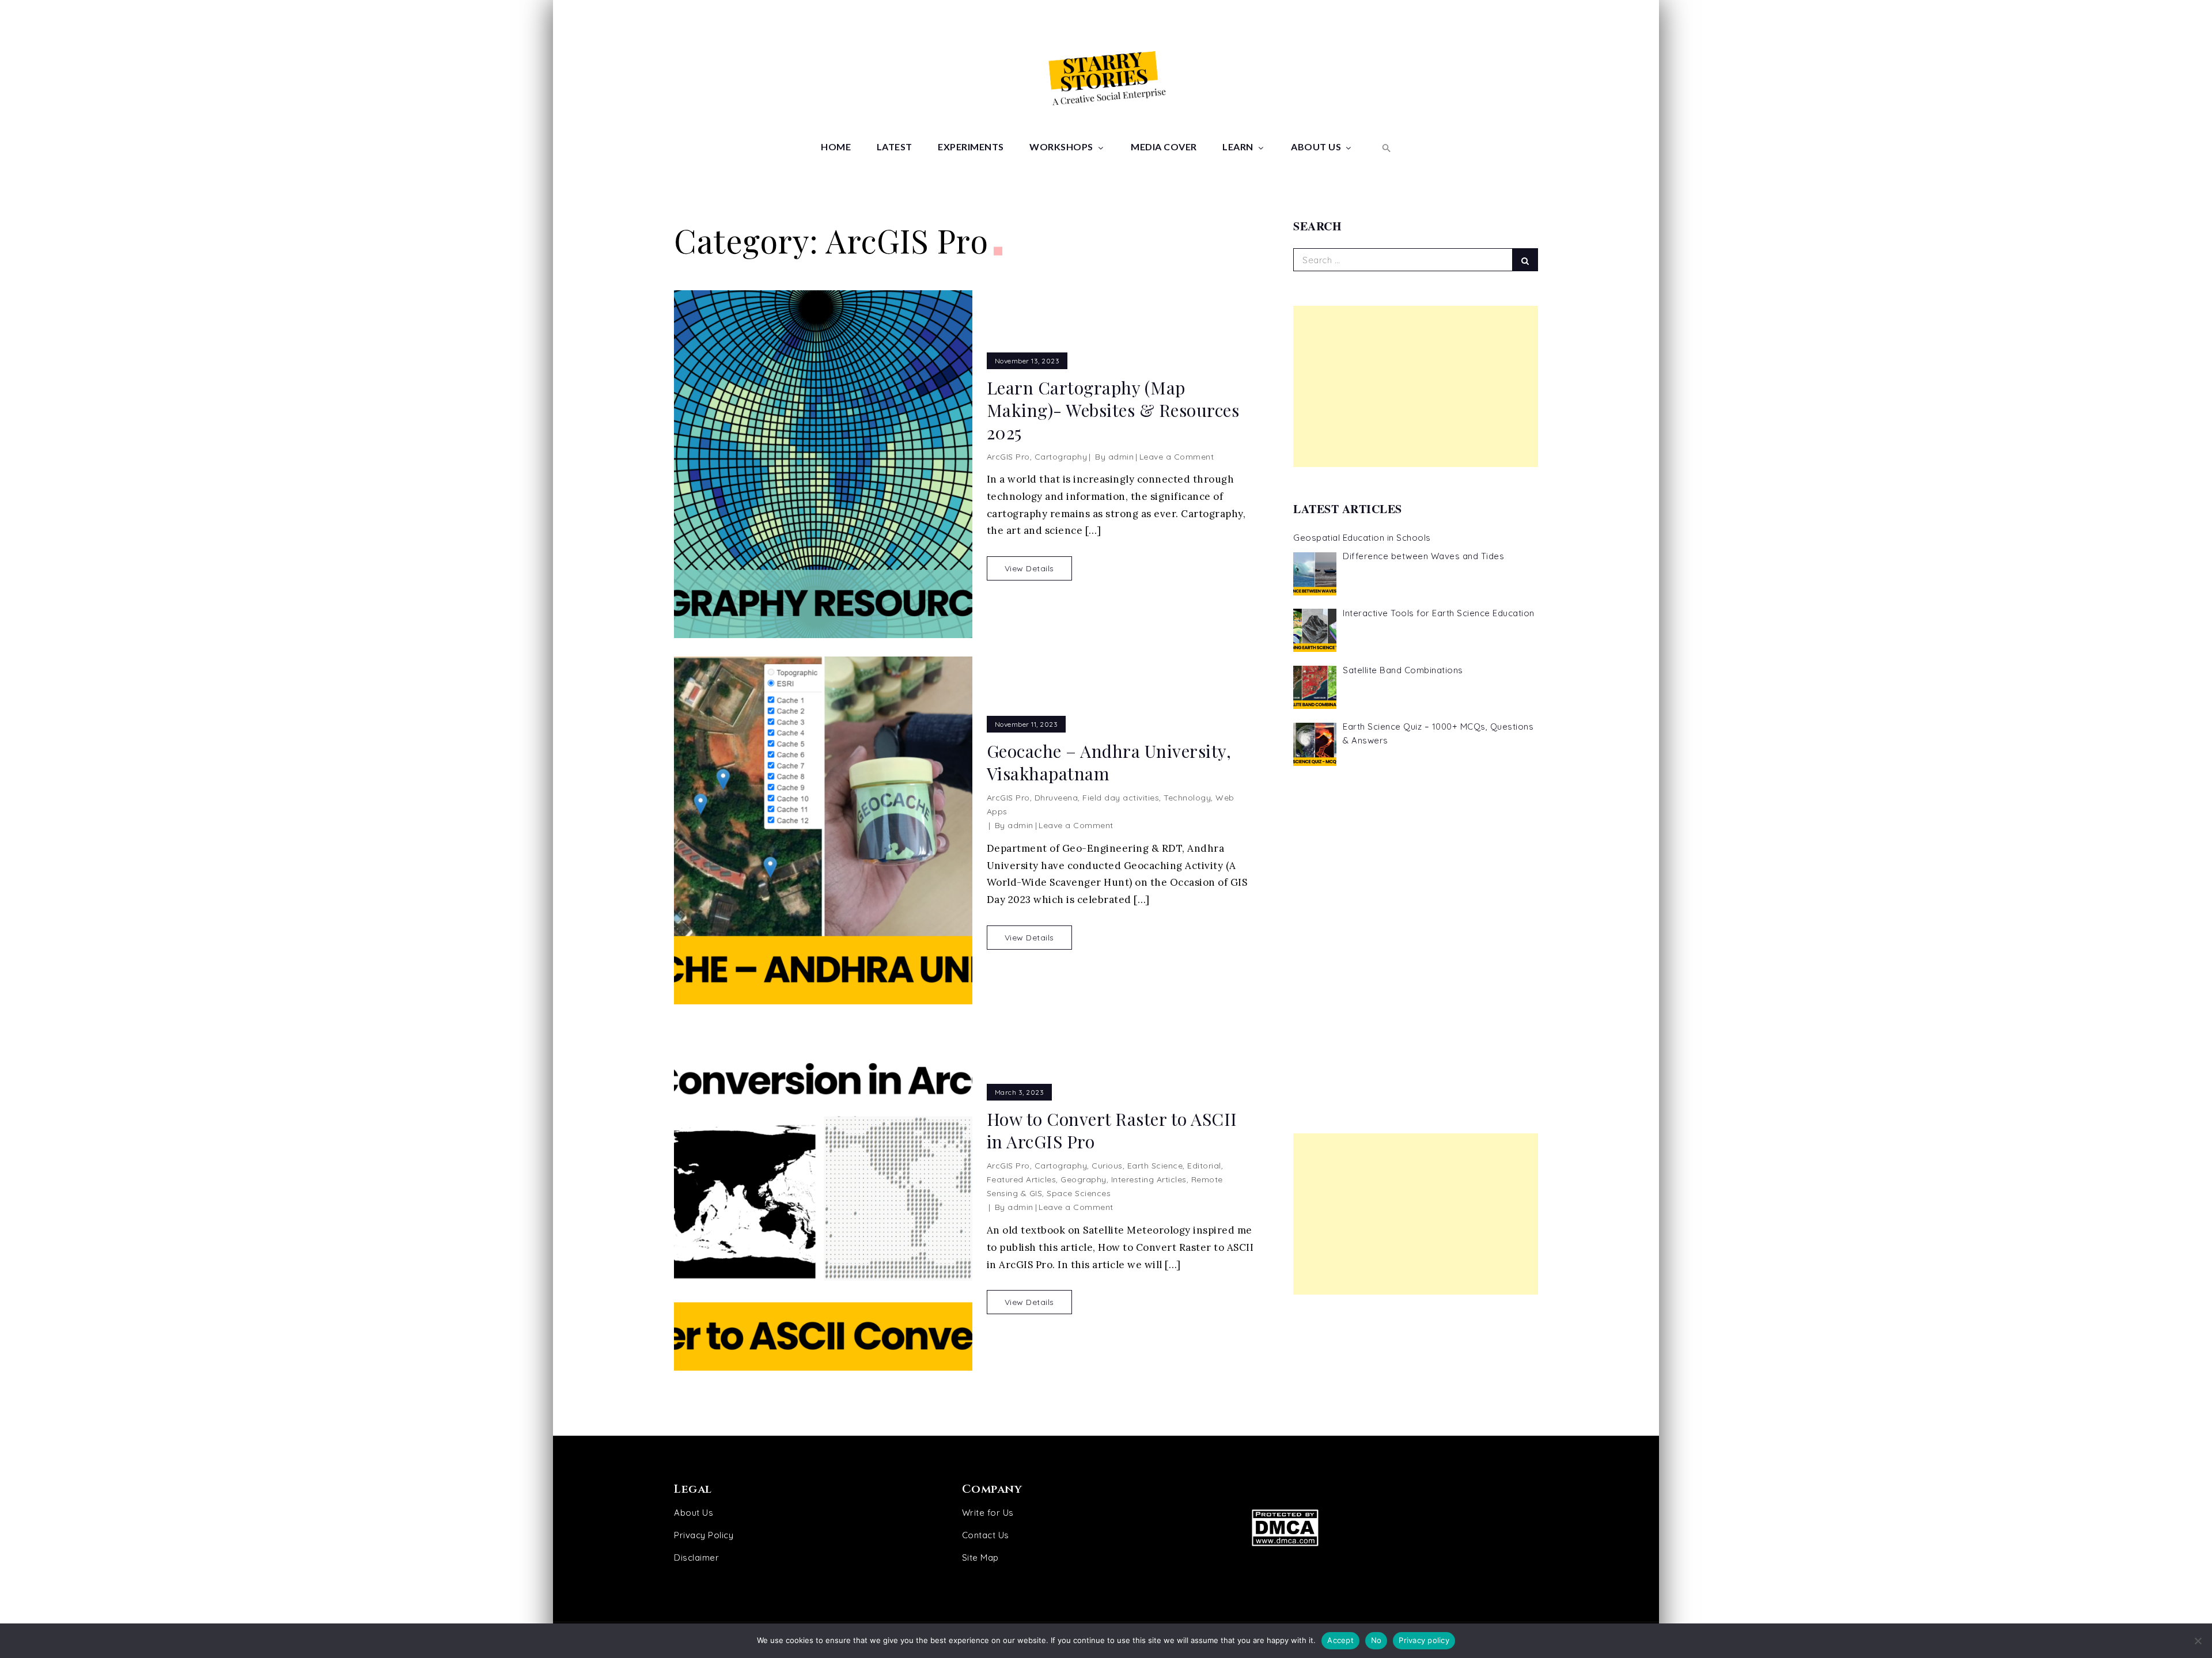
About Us (694, 1513)
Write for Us (988, 1513)
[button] (1385, 147)
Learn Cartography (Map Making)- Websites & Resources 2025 (1113, 410)
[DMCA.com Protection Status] (1387, 1528)
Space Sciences (1079, 1193)
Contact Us (986, 1535)
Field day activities (1121, 798)
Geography (1084, 1179)
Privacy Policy (704, 1535)
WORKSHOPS (1061, 147)
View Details (1029, 568)
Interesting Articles (1149, 1179)
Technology (1187, 798)
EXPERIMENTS (971, 147)
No (1376, 1640)
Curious (1107, 1166)
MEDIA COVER (1164, 147)
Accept (1340, 1640)
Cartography (1061, 457)
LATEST (895, 147)
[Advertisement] (1416, 386)
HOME (836, 147)
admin (1121, 457)
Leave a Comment (1177, 457)
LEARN (1238, 147)
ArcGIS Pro (1008, 457)
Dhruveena (1056, 798)
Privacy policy (1424, 1640)
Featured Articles (1022, 1179)
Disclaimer (696, 1558)
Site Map (980, 1558)
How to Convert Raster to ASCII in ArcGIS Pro (1112, 1130)
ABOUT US (1316, 147)
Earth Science (1155, 1166)
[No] (2198, 1641)
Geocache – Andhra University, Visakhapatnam (1109, 762)
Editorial (1204, 1166)
